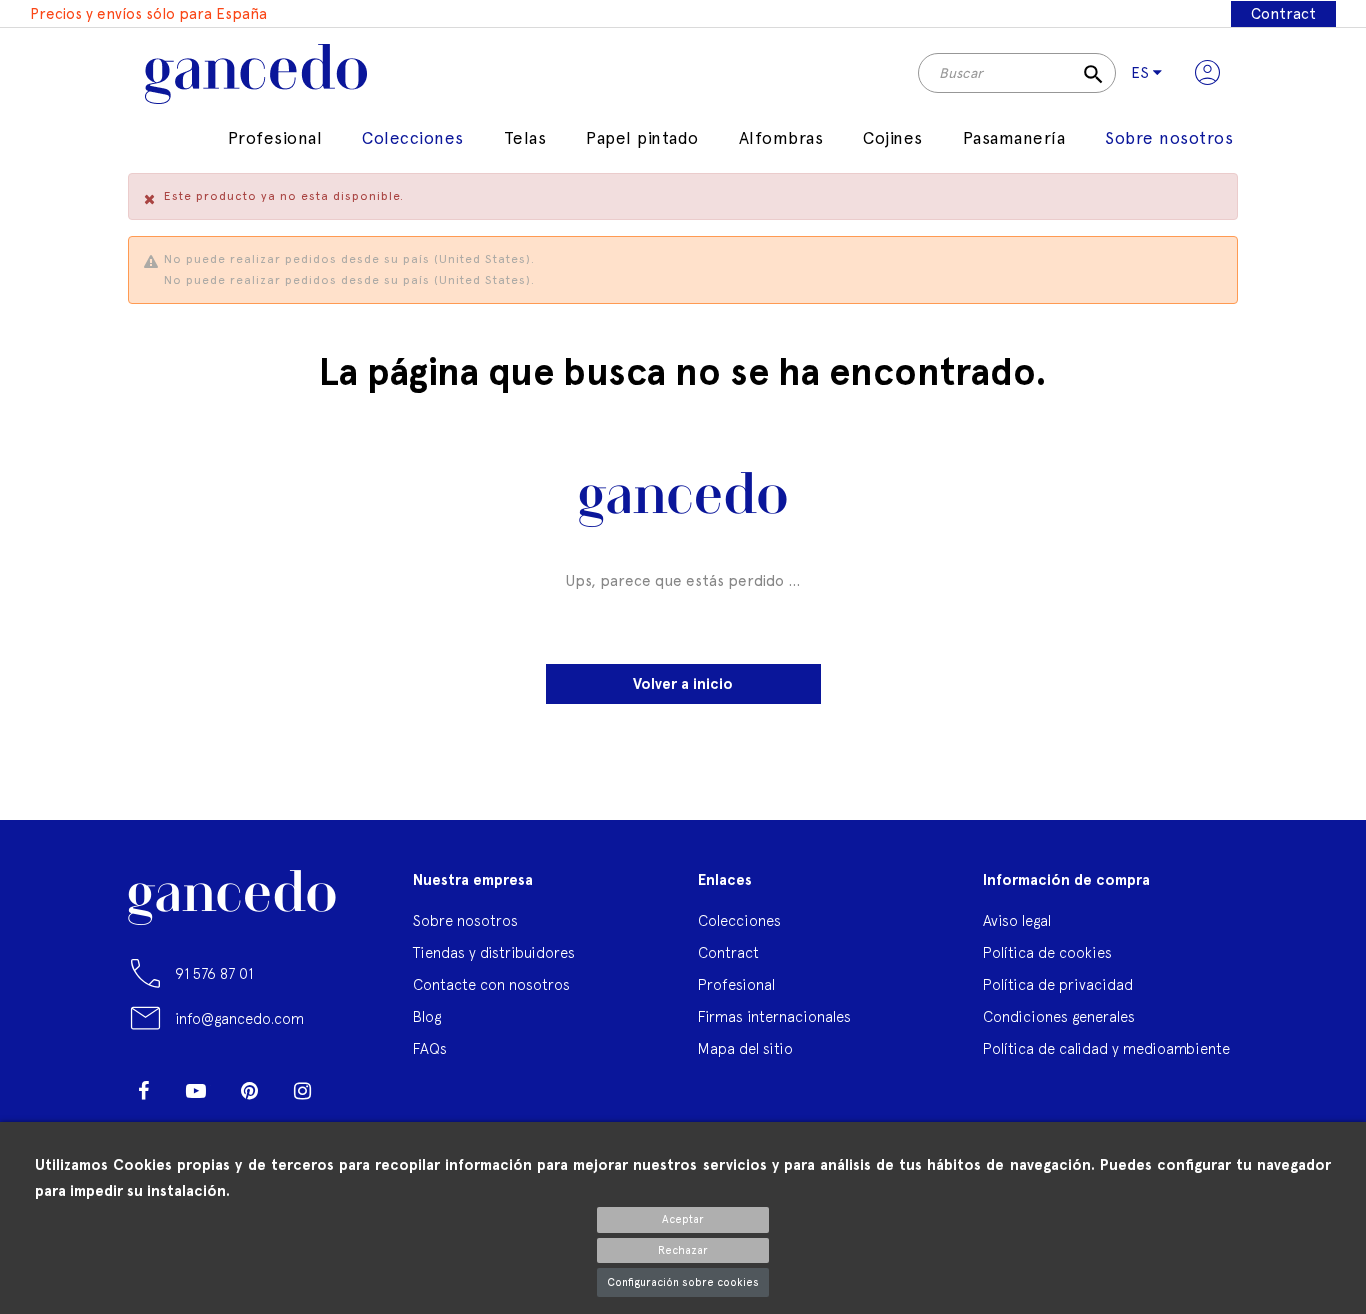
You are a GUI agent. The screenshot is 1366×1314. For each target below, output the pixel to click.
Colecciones (739, 920)
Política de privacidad (1058, 984)
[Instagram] (302, 1091)
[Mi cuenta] (1207, 73)
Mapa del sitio (745, 1048)
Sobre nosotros (465, 920)
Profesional (736, 984)
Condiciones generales (1059, 1016)
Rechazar (683, 1250)
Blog (427, 1016)
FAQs (430, 1048)
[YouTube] (196, 1091)
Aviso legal (1017, 920)
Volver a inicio (683, 684)
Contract (1283, 14)
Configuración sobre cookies (683, 1282)
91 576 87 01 (214, 973)
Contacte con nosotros (491, 984)
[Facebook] (143, 1091)
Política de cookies (1047, 952)
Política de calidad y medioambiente (1106, 1048)
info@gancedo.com (239, 1018)
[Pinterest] (249, 1091)
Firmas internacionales (774, 1016)
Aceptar (683, 1219)
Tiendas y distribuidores (494, 952)
